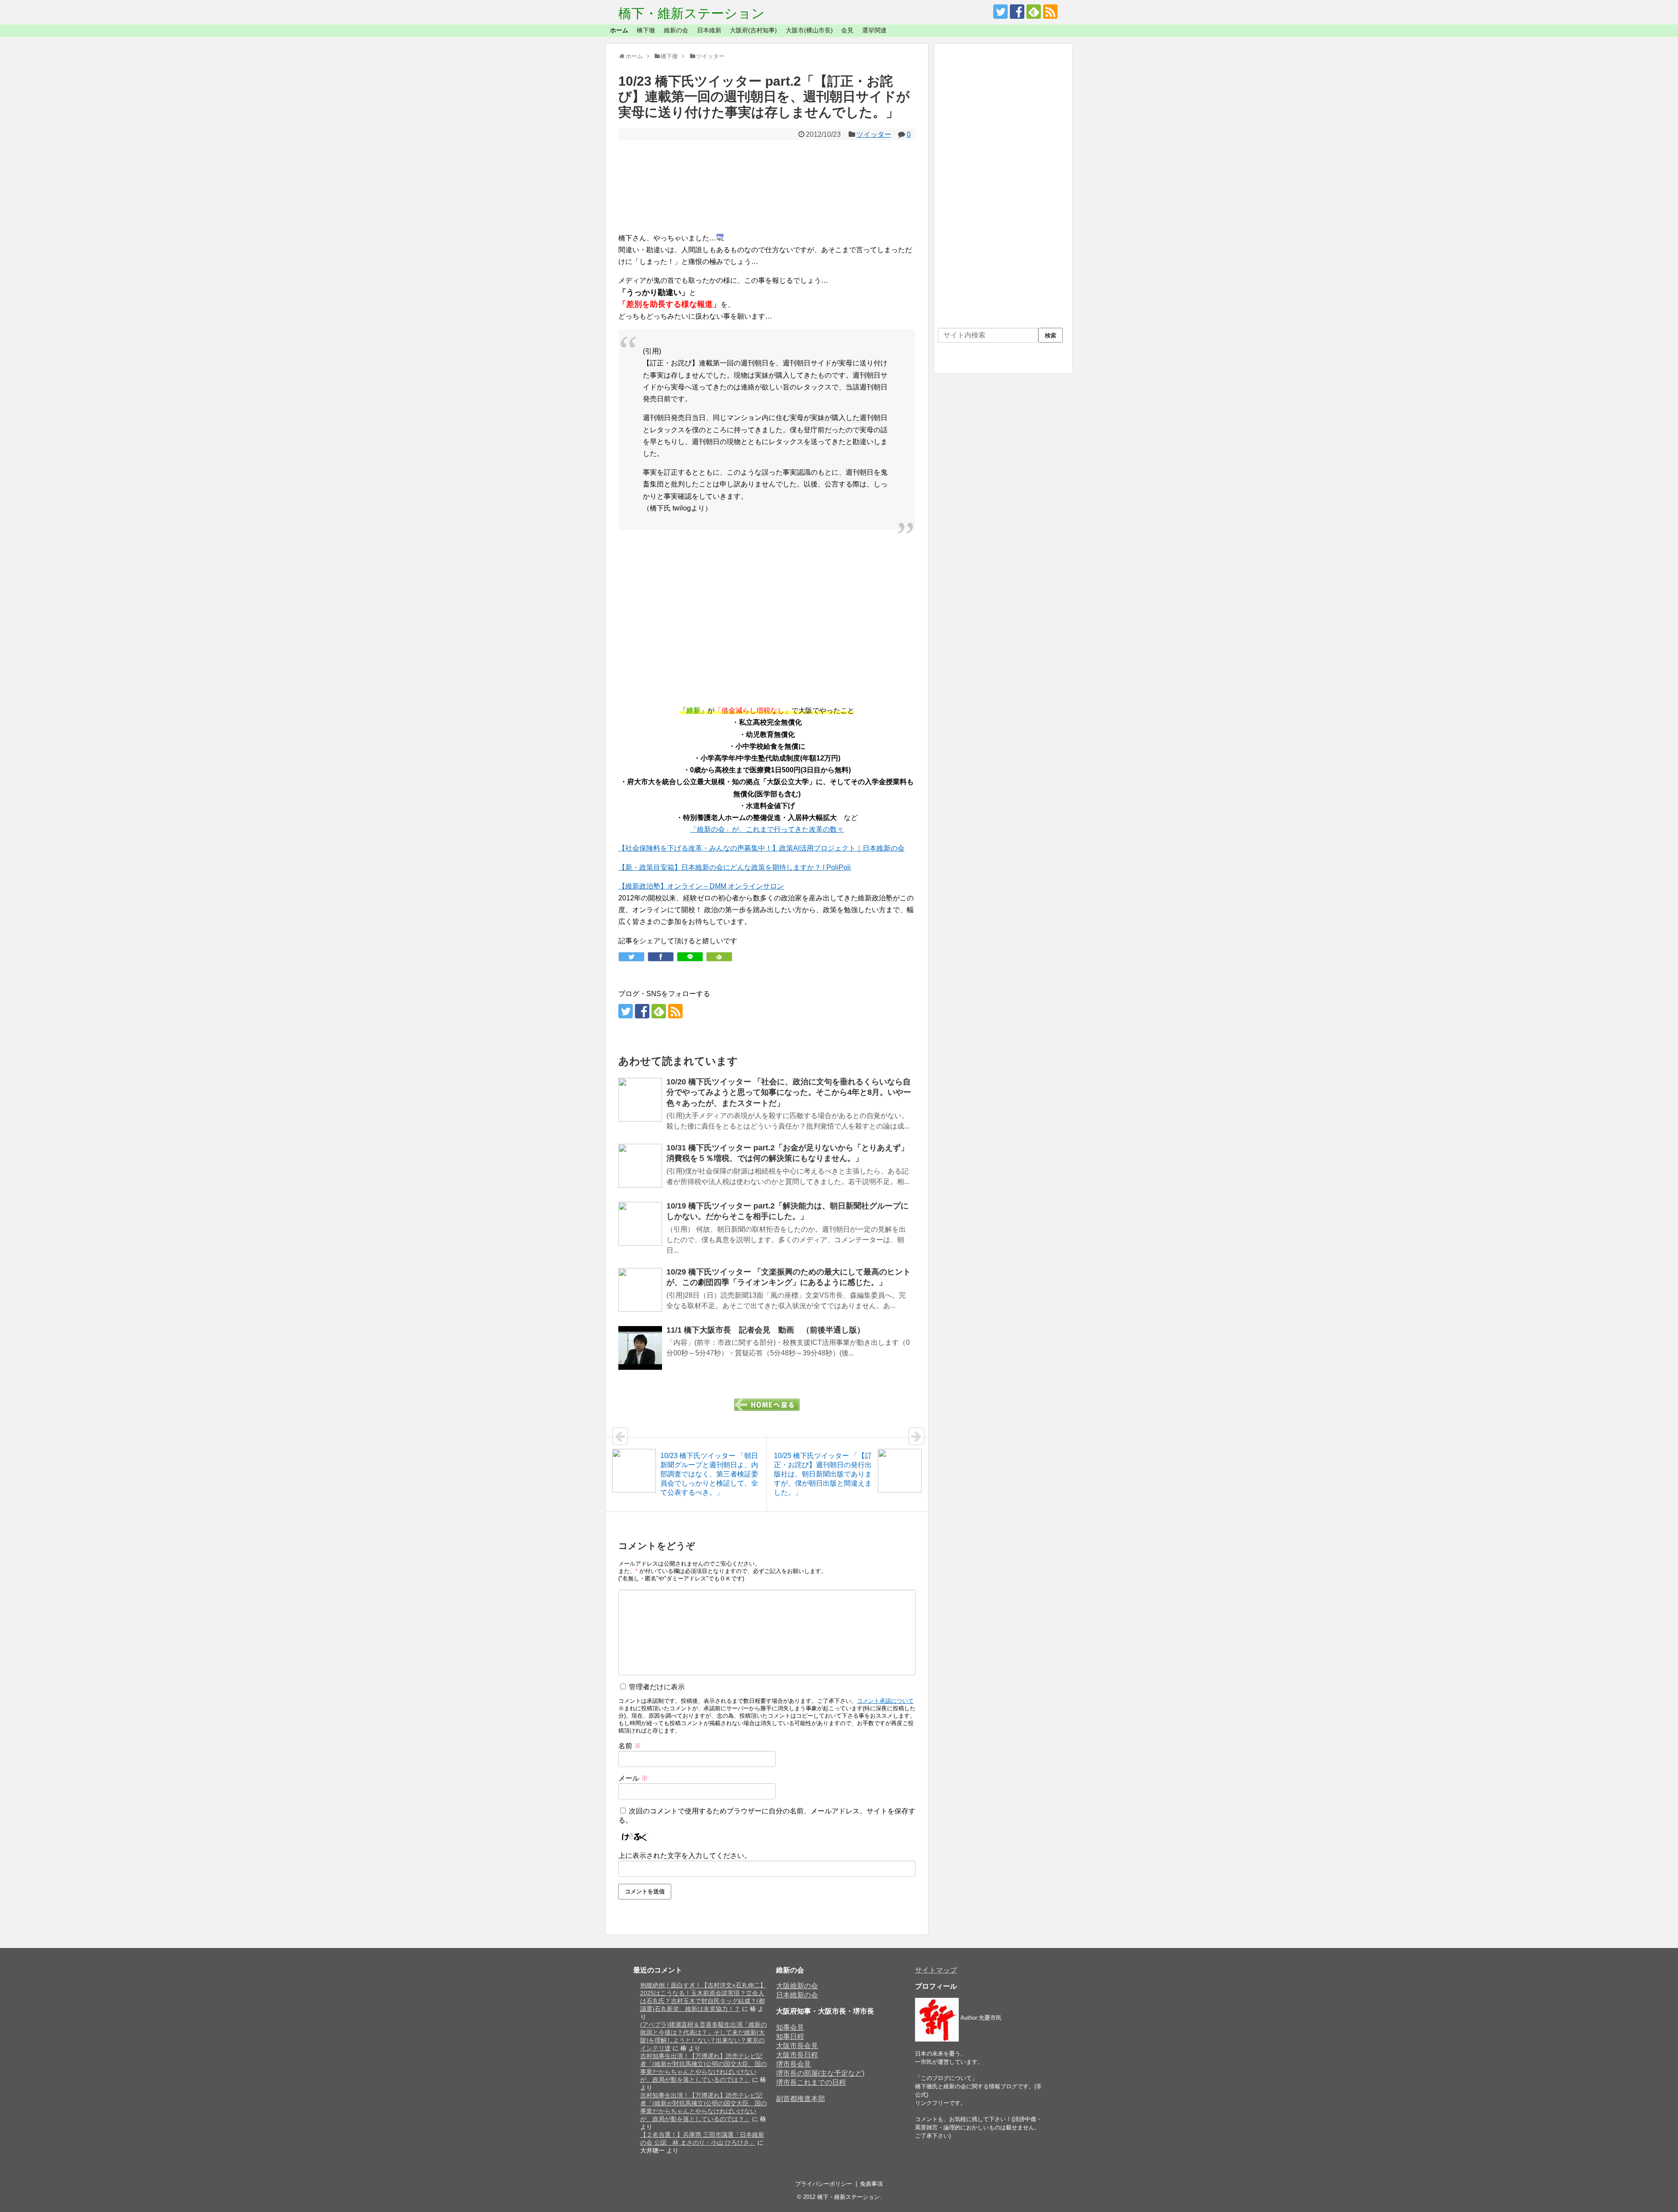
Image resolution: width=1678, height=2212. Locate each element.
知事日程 (790, 2037)
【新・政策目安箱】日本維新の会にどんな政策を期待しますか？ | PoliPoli (735, 867)
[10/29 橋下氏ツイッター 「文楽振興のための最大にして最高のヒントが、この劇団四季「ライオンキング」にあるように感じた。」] (640, 1290)
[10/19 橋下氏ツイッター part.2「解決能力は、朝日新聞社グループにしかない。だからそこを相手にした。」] (640, 1224)
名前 (630, 1746)
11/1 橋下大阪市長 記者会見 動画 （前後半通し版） (766, 1330)
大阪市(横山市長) (809, 30)
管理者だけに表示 (656, 1687)
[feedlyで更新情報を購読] (1034, 12)
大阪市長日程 (797, 2055)
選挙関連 (874, 30)
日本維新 (709, 30)
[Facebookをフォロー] (1017, 12)
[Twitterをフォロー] (1000, 12)
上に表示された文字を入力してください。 (685, 1856)
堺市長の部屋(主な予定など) (820, 2073)
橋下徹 (646, 30)
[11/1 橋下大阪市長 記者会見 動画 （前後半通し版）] (640, 1348)
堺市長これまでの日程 (811, 2082)
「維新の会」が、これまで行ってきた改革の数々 (767, 829)
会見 (847, 30)
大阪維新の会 (797, 1986)
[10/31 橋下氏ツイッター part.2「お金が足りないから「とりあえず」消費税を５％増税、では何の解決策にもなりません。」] (640, 1166)
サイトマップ (936, 1970)
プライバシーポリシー (824, 2184)
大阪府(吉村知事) (753, 30)
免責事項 (871, 2184)
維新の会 (676, 30)
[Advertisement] (767, 186)
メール (633, 1778)
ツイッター (874, 134)
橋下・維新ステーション (692, 13)
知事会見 (790, 2027)
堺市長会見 (794, 2064)
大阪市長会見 (797, 2046)
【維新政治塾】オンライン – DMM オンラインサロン (701, 886)
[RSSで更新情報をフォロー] (1050, 12)
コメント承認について (885, 1701)
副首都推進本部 (801, 2099)
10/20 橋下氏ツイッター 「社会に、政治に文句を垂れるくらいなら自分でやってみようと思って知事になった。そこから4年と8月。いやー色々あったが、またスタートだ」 (789, 1092)
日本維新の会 (797, 1995)
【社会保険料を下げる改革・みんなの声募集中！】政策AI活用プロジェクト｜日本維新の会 (761, 848)
